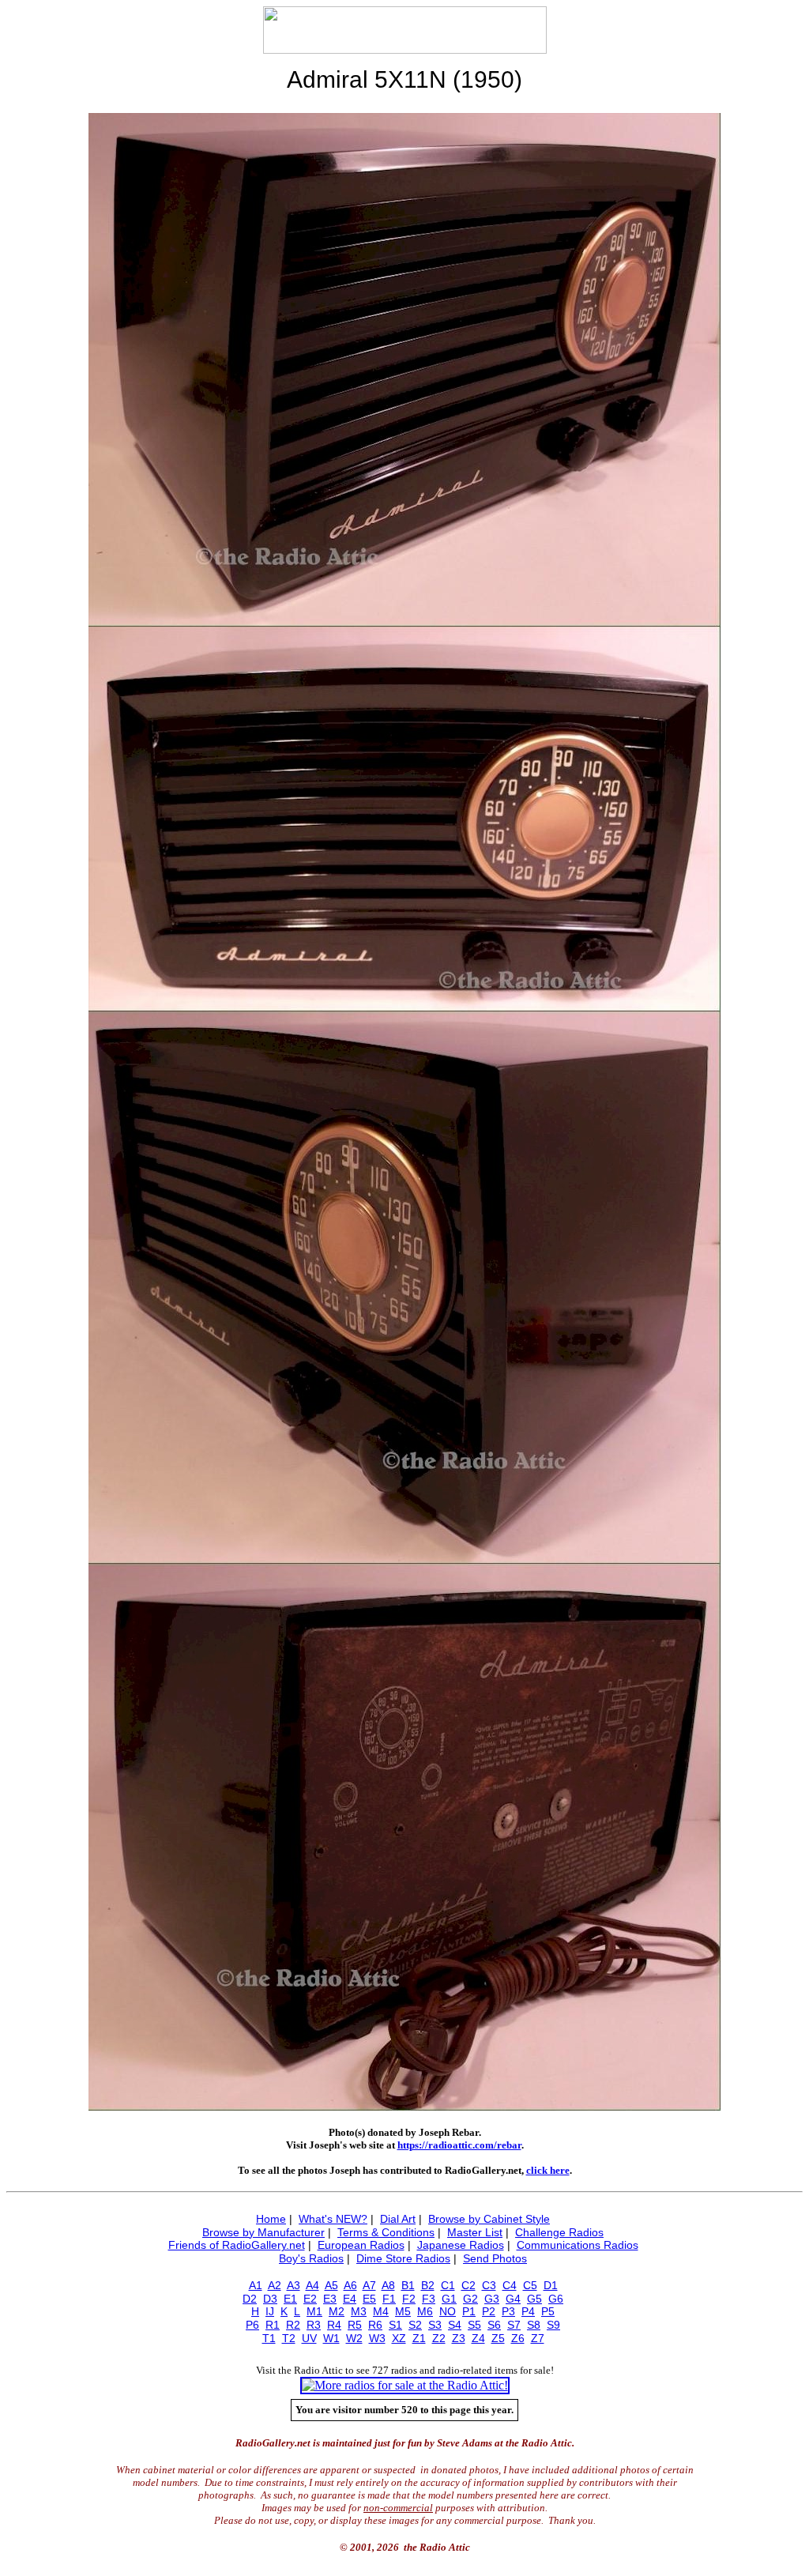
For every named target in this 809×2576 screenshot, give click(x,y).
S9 (553, 2325)
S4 (455, 2325)
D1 (551, 2285)
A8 (388, 2285)
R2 (293, 2325)
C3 (489, 2285)
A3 (293, 2285)
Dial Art (398, 2219)
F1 (389, 2299)
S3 (435, 2325)
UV (309, 2338)
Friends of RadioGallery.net (237, 2245)
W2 (354, 2338)
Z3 (459, 2338)
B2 (428, 2285)
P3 (508, 2311)
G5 (534, 2299)
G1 (449, 2299)
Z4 (478, 2338)
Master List (475, 2232)
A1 (256, 2285)
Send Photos (495, 2258)
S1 (395, 2325)
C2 (468, 2285)
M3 (359, 2311)
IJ (270, 2311)
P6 (252, 2325)
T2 (289, 2338)
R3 (314, 2325)
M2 (337, 2311)
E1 (290, 2299)
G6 (556, 2299)
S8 (534, 2325)
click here (548, 2170)
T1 (269, 2338)
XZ (399, 2338)
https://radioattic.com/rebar (459, 2145)
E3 (330, 2299)
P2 (489, 2311)
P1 (469, 2311)
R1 (273, 2325)
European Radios (361, 2245)
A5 (331, 2285)
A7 (369, 2285)
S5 (474, 2325)
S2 (415, 2325)
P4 (528, 2311)
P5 (548, 2311)
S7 (514, 2325)
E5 (369, 2299)
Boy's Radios (311, 2258)
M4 (381, 2311)
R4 (334, 2325)
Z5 (498, 2338)
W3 (377, 2338)
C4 (510, 2285)
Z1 (419, 2338)
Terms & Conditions (386, 2232)
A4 (312, 2285)
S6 (494, 2325)
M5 (403, 2311)
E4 (350, 2299)
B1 (408, 2285)
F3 (429, 2299)
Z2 (439, 2338)
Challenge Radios (559, 2232)
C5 (530, 2285)
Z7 (538, 2338)
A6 (350, 2285)
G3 (492, 2299)
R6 (375, 2325)
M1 (314, 2311)
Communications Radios (578, 2245)
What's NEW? (333, 2219)
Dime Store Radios (403, 2258)
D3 (270, 2299)
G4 (513, 2299)
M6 (425, 2311)
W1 (331, 2338)
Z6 (518, 2338)
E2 (310, 2299)
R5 (355, 2325)
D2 (250, 2299)
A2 (275, 2285)
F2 (409, 2299)
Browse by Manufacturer (263, 2232)
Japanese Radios (461, 2245)
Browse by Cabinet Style (489, 2219)
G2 (470, 2299)
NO (448, 2311)
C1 (448, 2285)
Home (271, 2219)
